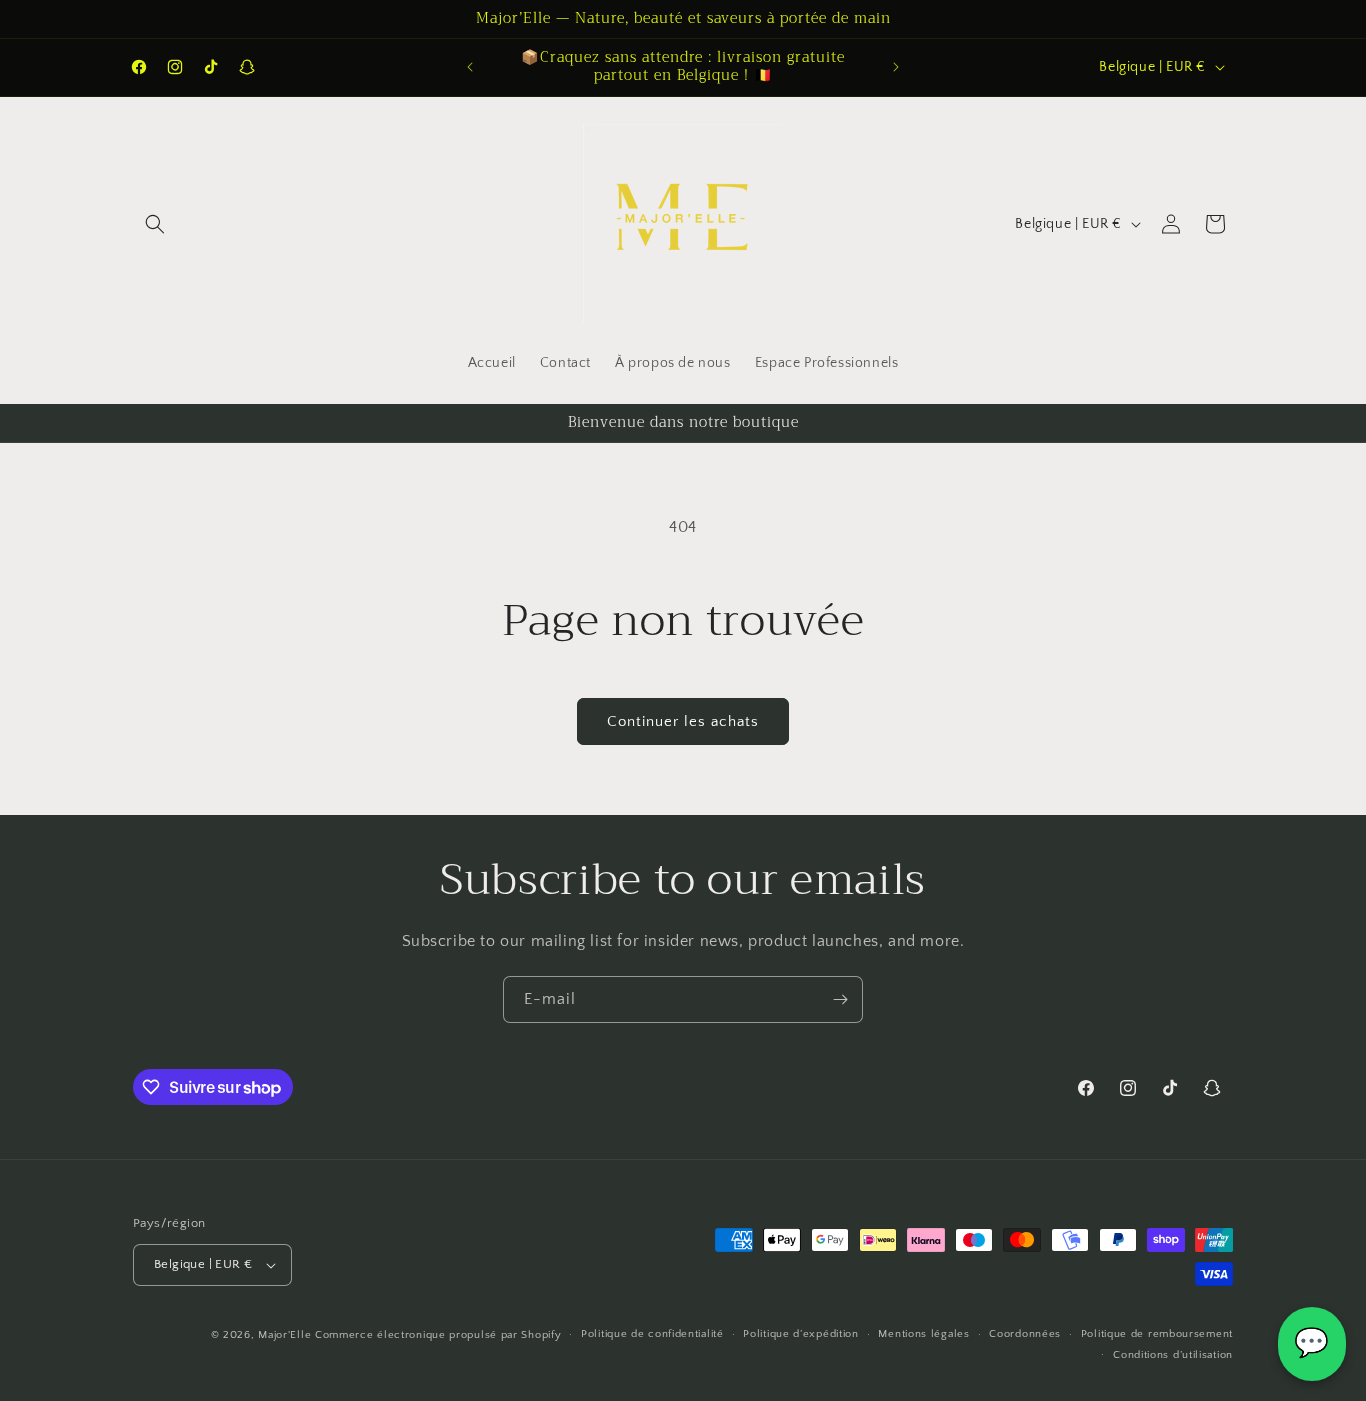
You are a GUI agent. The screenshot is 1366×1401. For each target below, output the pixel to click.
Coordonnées (1025, 1334)
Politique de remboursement (1157, 1334)
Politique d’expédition (800, 1334)
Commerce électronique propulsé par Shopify (438, 1335)
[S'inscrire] (840, 999)
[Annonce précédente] (470, 67)
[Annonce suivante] (896, 67)
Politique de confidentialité (652, 1334)
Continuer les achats (683, 721)
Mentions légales (923, 1334)
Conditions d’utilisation (1173, 1355)
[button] (155, 224)
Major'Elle (284, 1335)
